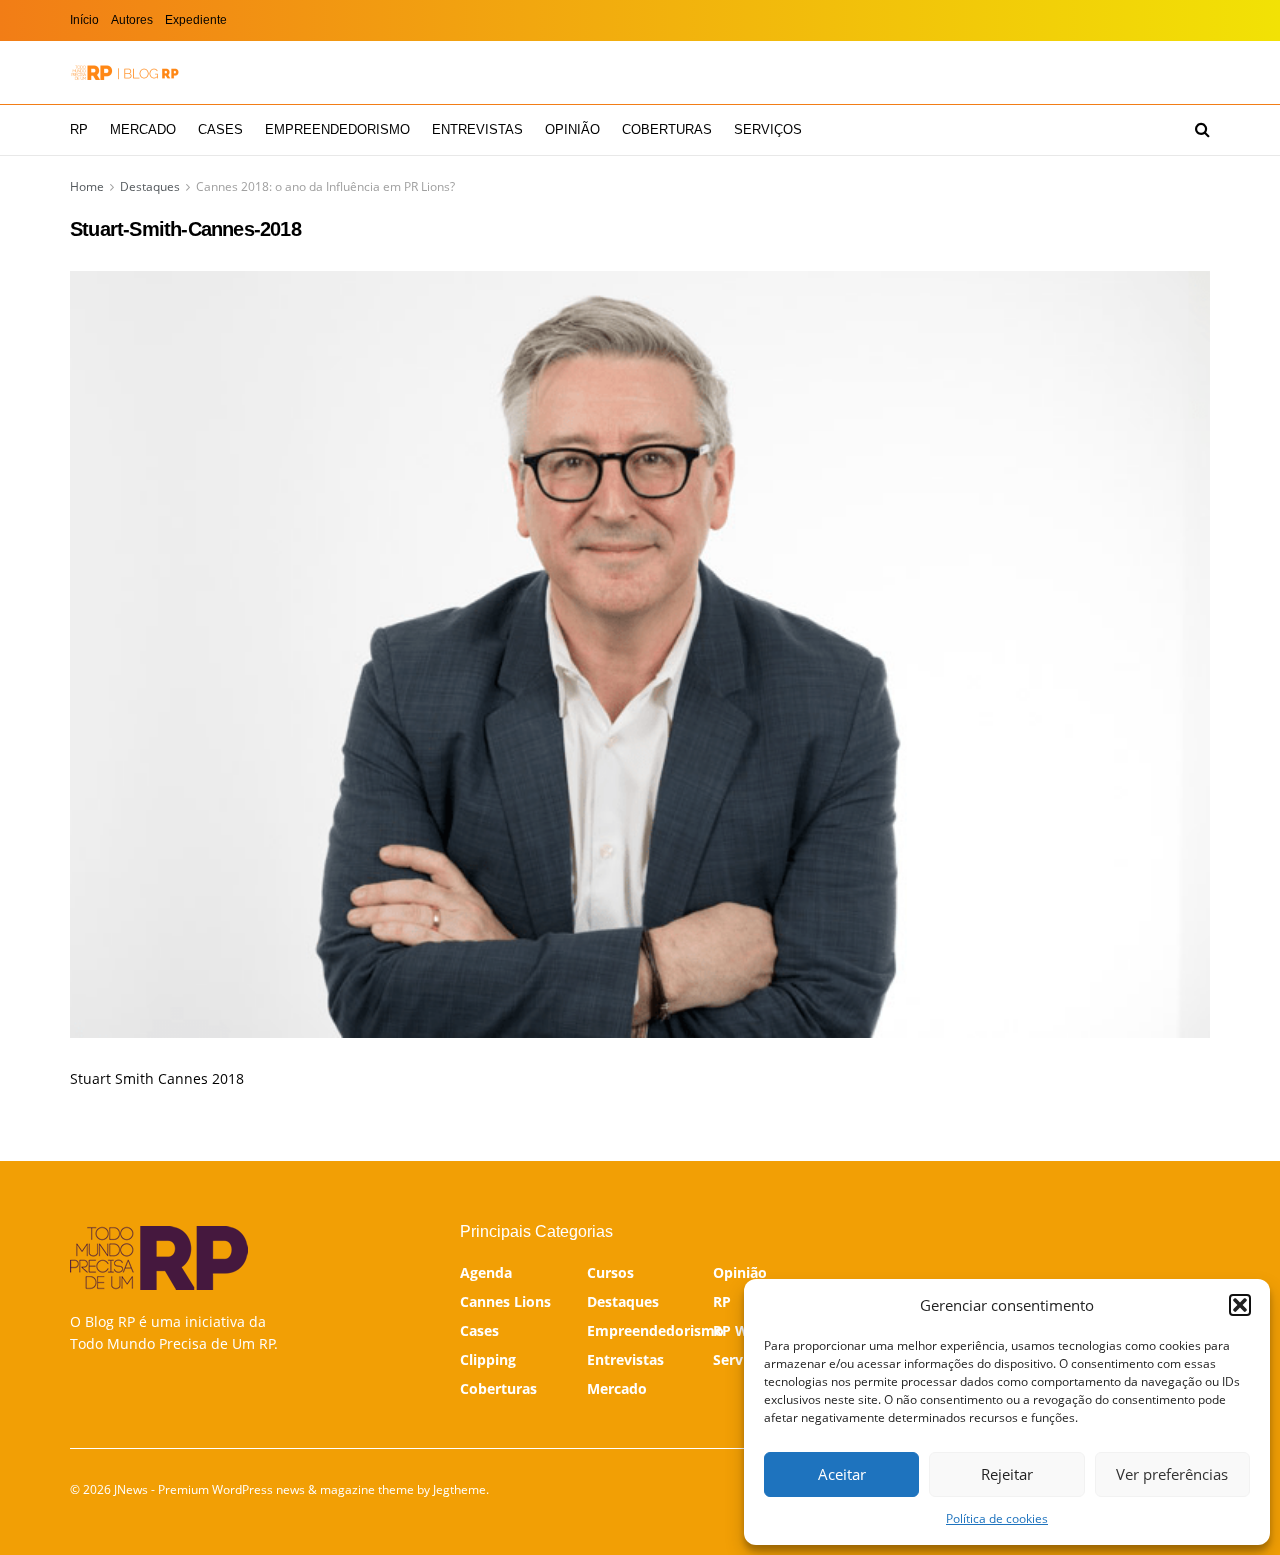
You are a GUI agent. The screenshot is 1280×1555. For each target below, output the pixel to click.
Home (87, 186)
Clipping (488, 1359)
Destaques (150, 186)
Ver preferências (1172, 1474)
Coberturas (667, 129)
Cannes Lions (505, 1301)
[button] (1240, 1305)
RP (79, 129)
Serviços (768, 129)
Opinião (572, 129)
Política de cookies (997, 1518)
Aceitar (842, 1474)
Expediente (196, 20)
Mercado (143, 129)
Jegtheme (459, 1489)
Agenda (486, 1272)
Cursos (610, 1272)
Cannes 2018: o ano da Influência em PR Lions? (325, 186)
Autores (132, 20)
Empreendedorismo (337, 129)
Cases (220, 129)
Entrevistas (477, 129)
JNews (131, 1489)
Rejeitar (1007, 1474)
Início (84, 20)
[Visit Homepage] (125, 72)
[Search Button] (1202, 130)
